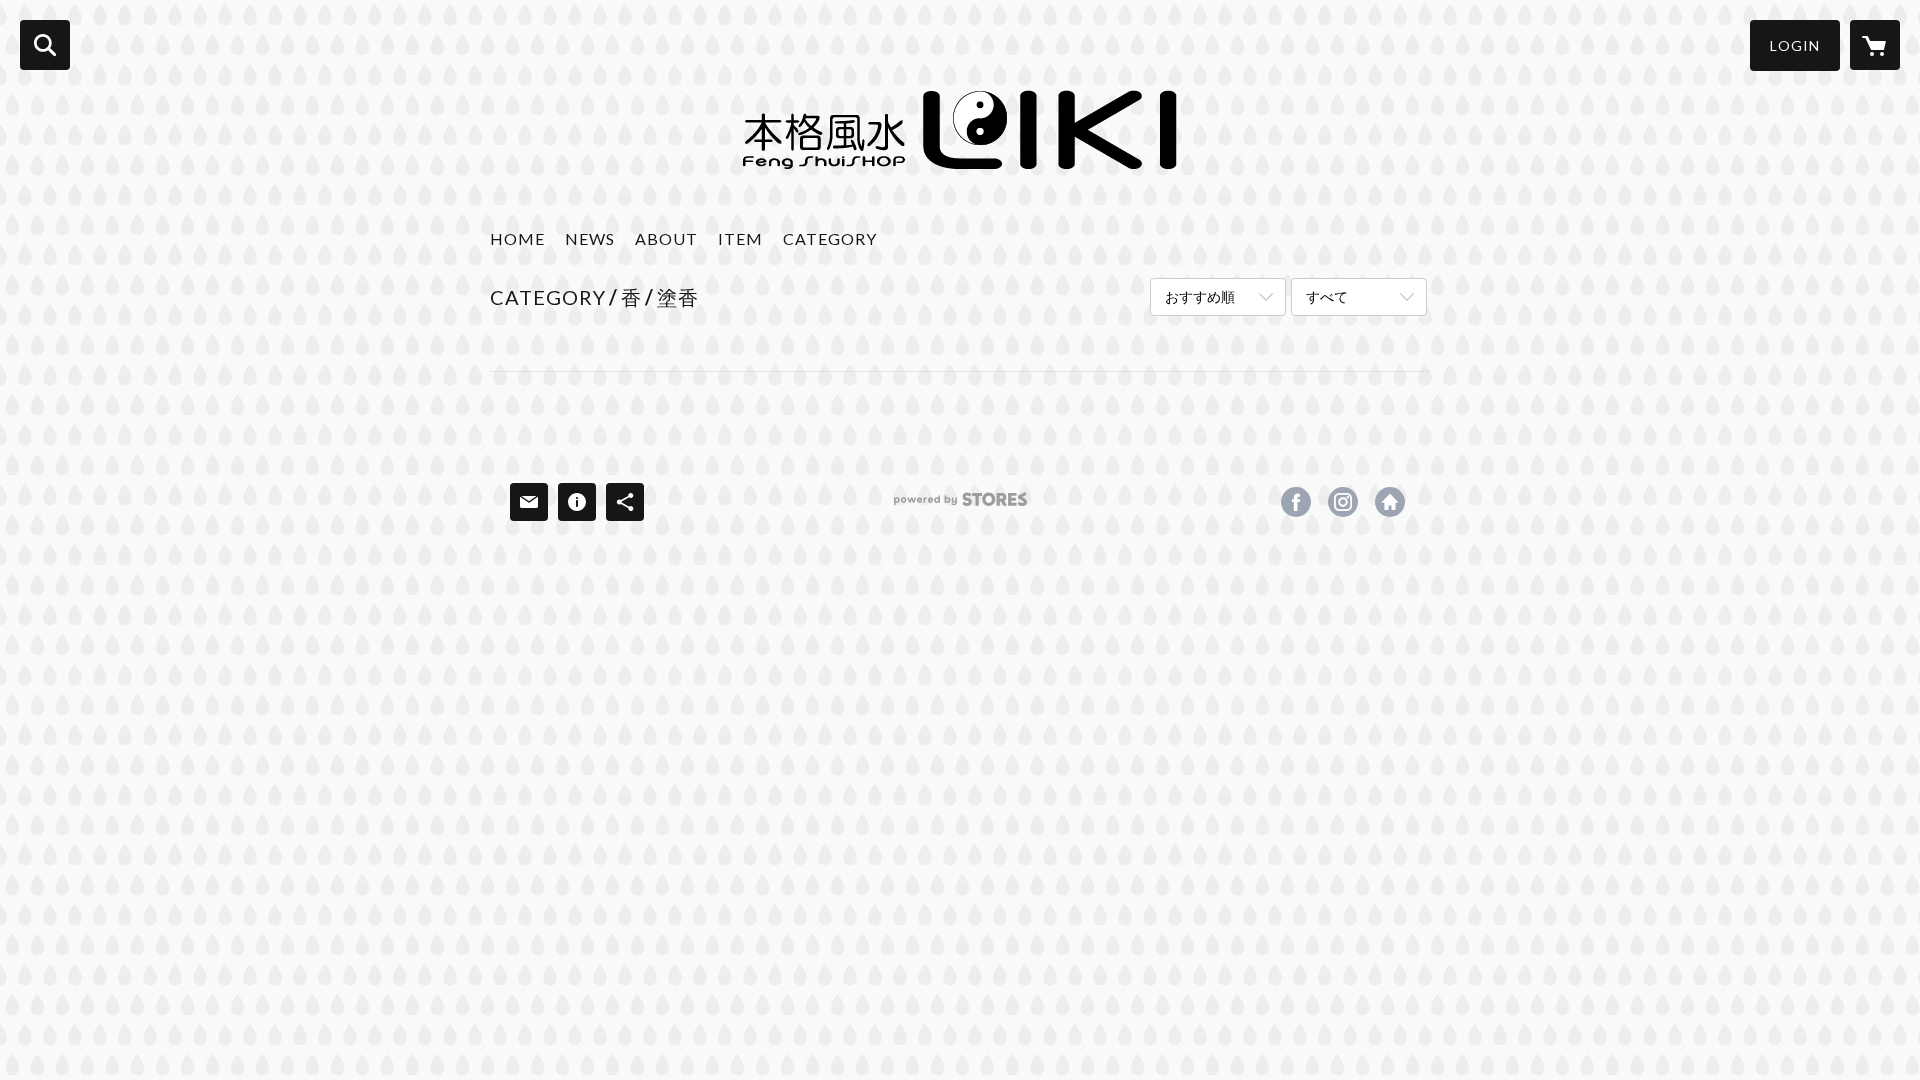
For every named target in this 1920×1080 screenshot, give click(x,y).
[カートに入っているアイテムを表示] (1875, 45)
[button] (1795, 45)
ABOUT (666, 238)
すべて (1327, 296)
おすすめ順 (1200, 296)
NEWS (590, 238)
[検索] (45, 45)
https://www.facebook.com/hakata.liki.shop (1296, 502)
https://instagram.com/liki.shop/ (1343, 502)
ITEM (740, 238)
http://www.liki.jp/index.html (1390, 502)
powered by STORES (960, 506)
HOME (517, 238)
